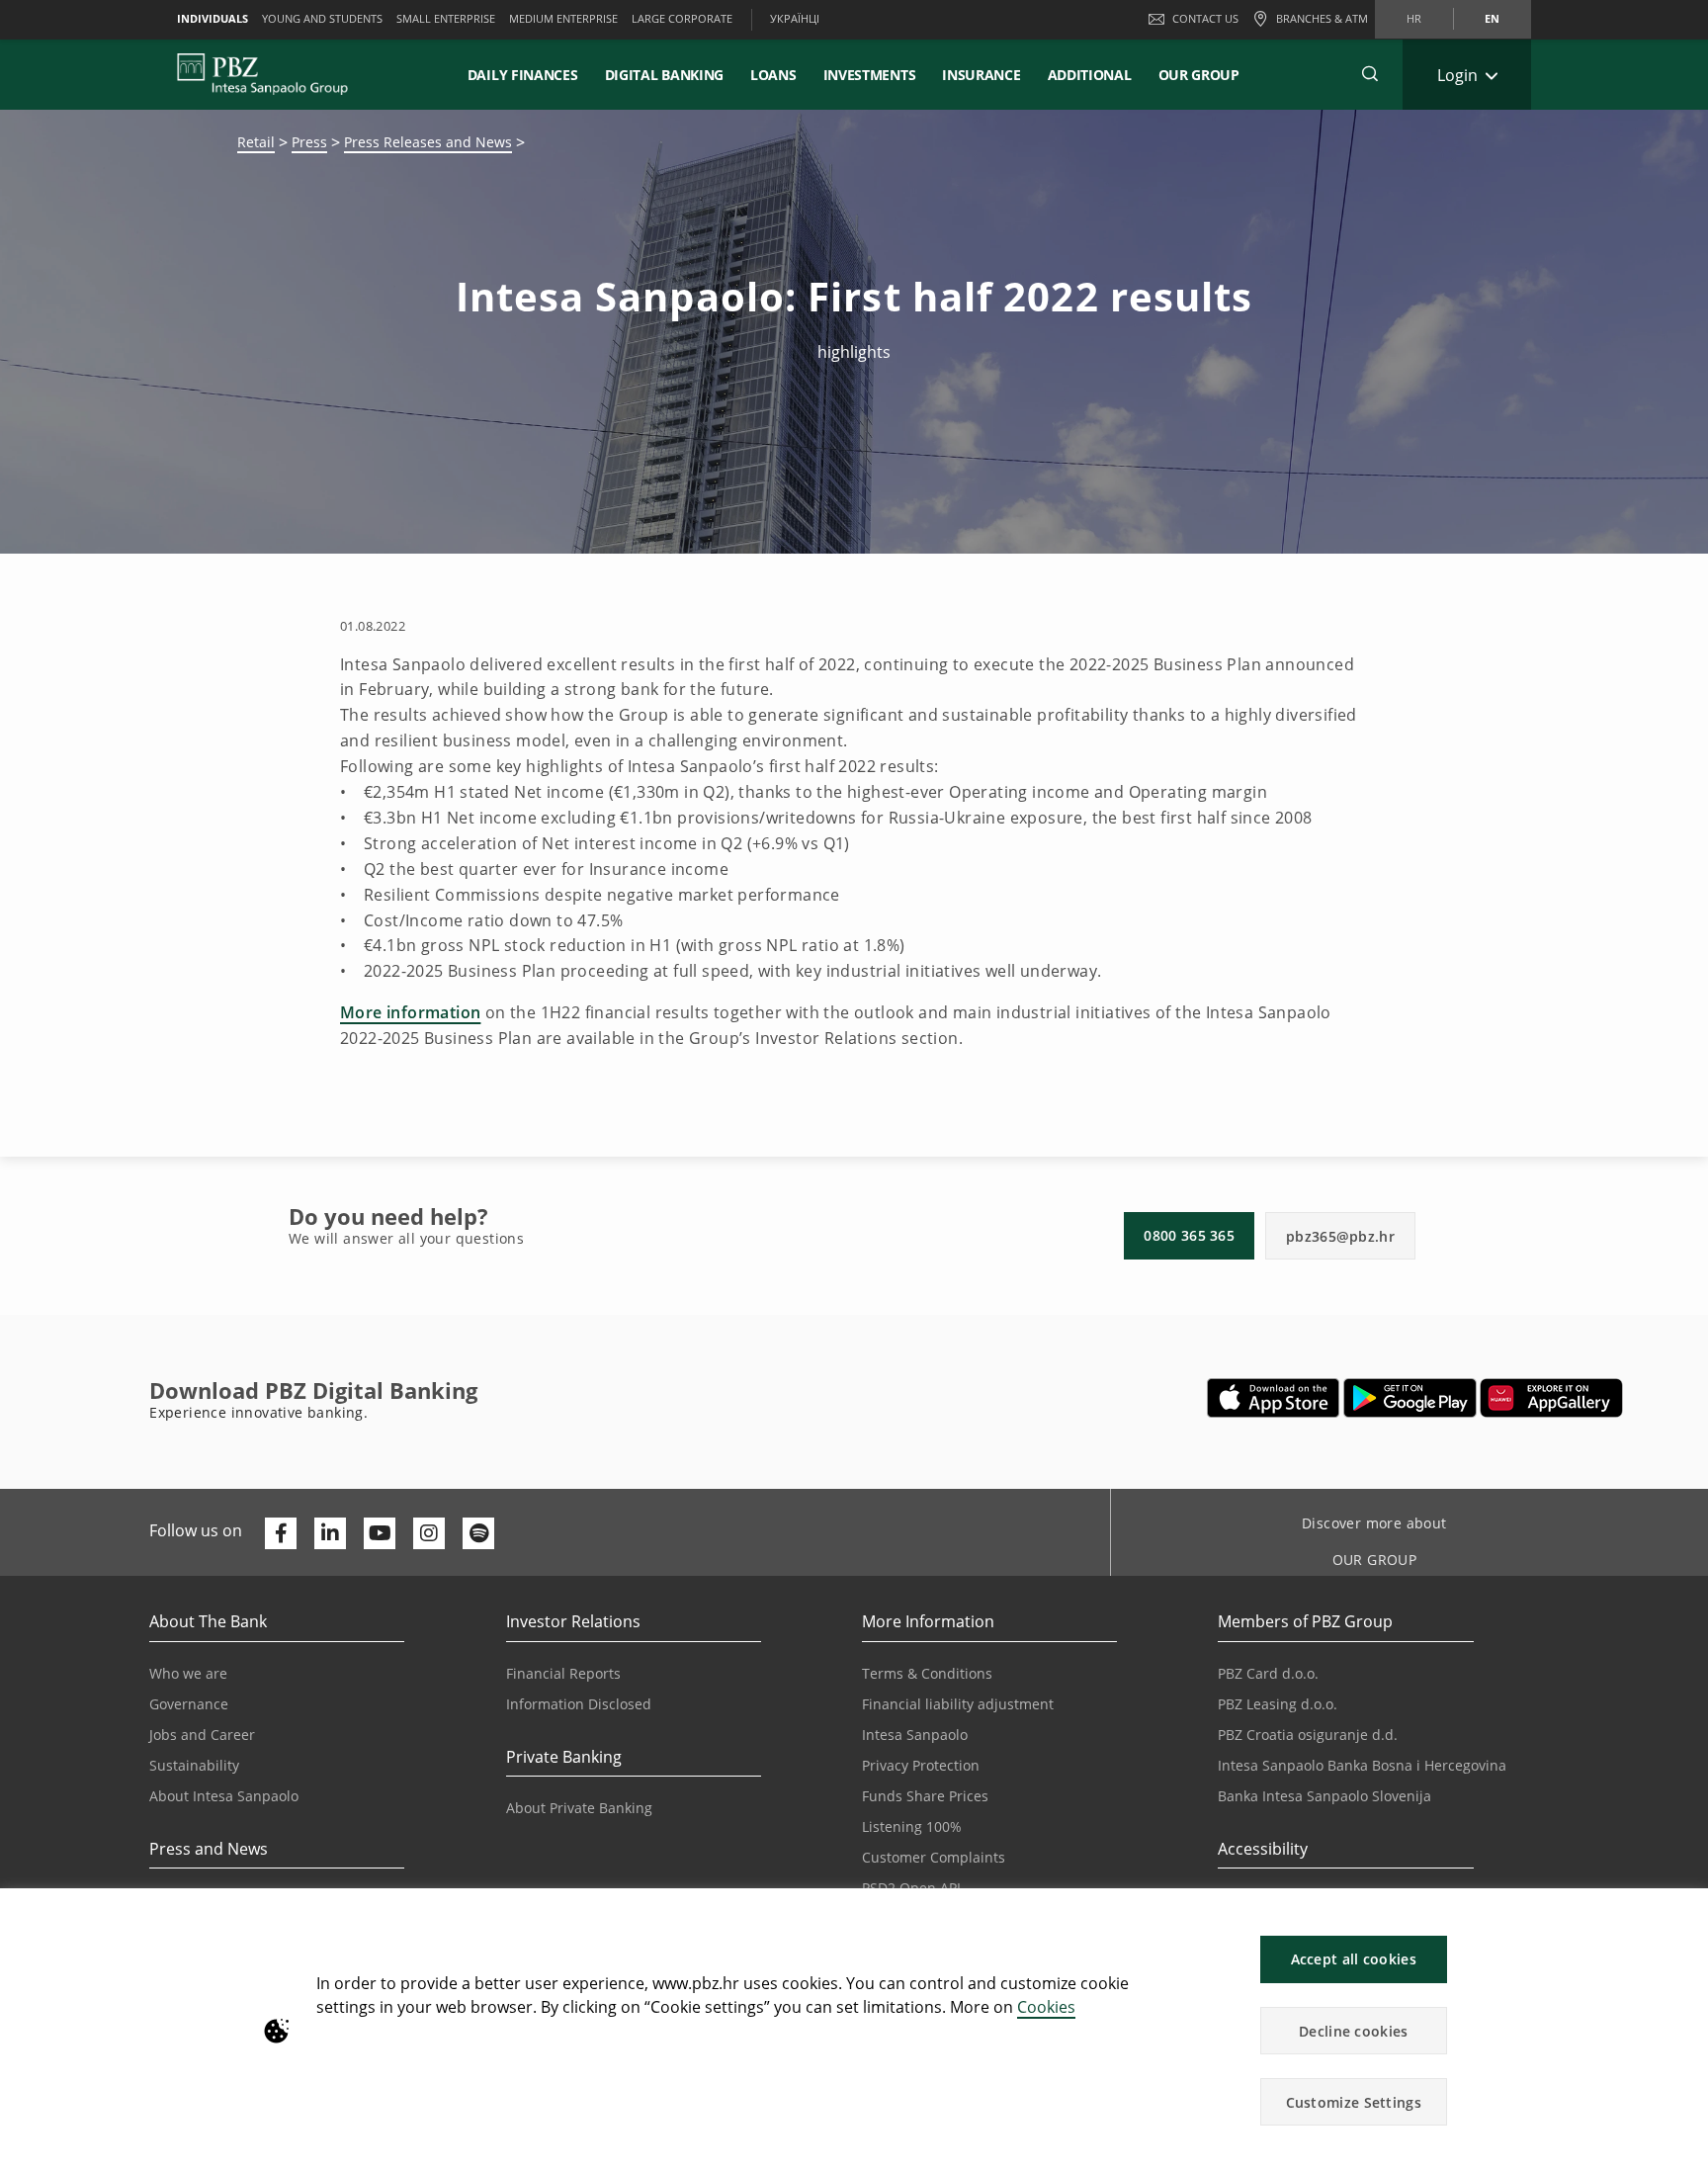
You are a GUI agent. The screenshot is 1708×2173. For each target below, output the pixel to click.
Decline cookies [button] (1354, 2031)
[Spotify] (478, 1533)
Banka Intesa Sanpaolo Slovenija (1324, 1796)
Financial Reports (563, 1673)
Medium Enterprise (563, 18)
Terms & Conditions (927, 1673)
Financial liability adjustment (958, 1704)
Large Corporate (682, 18)
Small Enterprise (446, 18)
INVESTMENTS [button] (870, 75)
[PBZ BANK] (262, 74)
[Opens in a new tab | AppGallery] (1551, 1398)
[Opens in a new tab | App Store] (1274, 1398)
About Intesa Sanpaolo (224, 1796)
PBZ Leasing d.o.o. (1278, 1704)
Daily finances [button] (523, 75)
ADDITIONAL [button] (1090, 75)
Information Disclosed (579, 1704)
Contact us (1205, 18)
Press (309, 142)
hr (1414, 18)
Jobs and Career (202, 1735)
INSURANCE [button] (981, 75)
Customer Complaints (934, 1857)
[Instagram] (429, 1533)
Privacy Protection (921, 1765)
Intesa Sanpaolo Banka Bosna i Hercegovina (1362, 1765)
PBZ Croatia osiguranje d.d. (1308, 1735)
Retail (256, 142)
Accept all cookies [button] (1354, 1959)
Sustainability (194, 1765)
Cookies (1046, 2007)
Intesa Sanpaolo (915, 1735)
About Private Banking (579, 1808)
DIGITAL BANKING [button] (665, 75)
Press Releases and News (428, 142)
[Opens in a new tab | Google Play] (1410, 1398)
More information (410, 1012)
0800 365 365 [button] (1189, 1235)
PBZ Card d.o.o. (1268, 1673)
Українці (795, 18)
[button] (1684, 1913)
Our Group (1199, 75)
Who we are (188, 1673)
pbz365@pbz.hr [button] (1340, 1236)
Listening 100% (912, 1826)
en (1492, 18)
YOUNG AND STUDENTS (322, 18)
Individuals (213, 18)
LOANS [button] (773, 75)
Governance (189, 1704)
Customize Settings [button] (1354, 2102)
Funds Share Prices (925, 1796)
